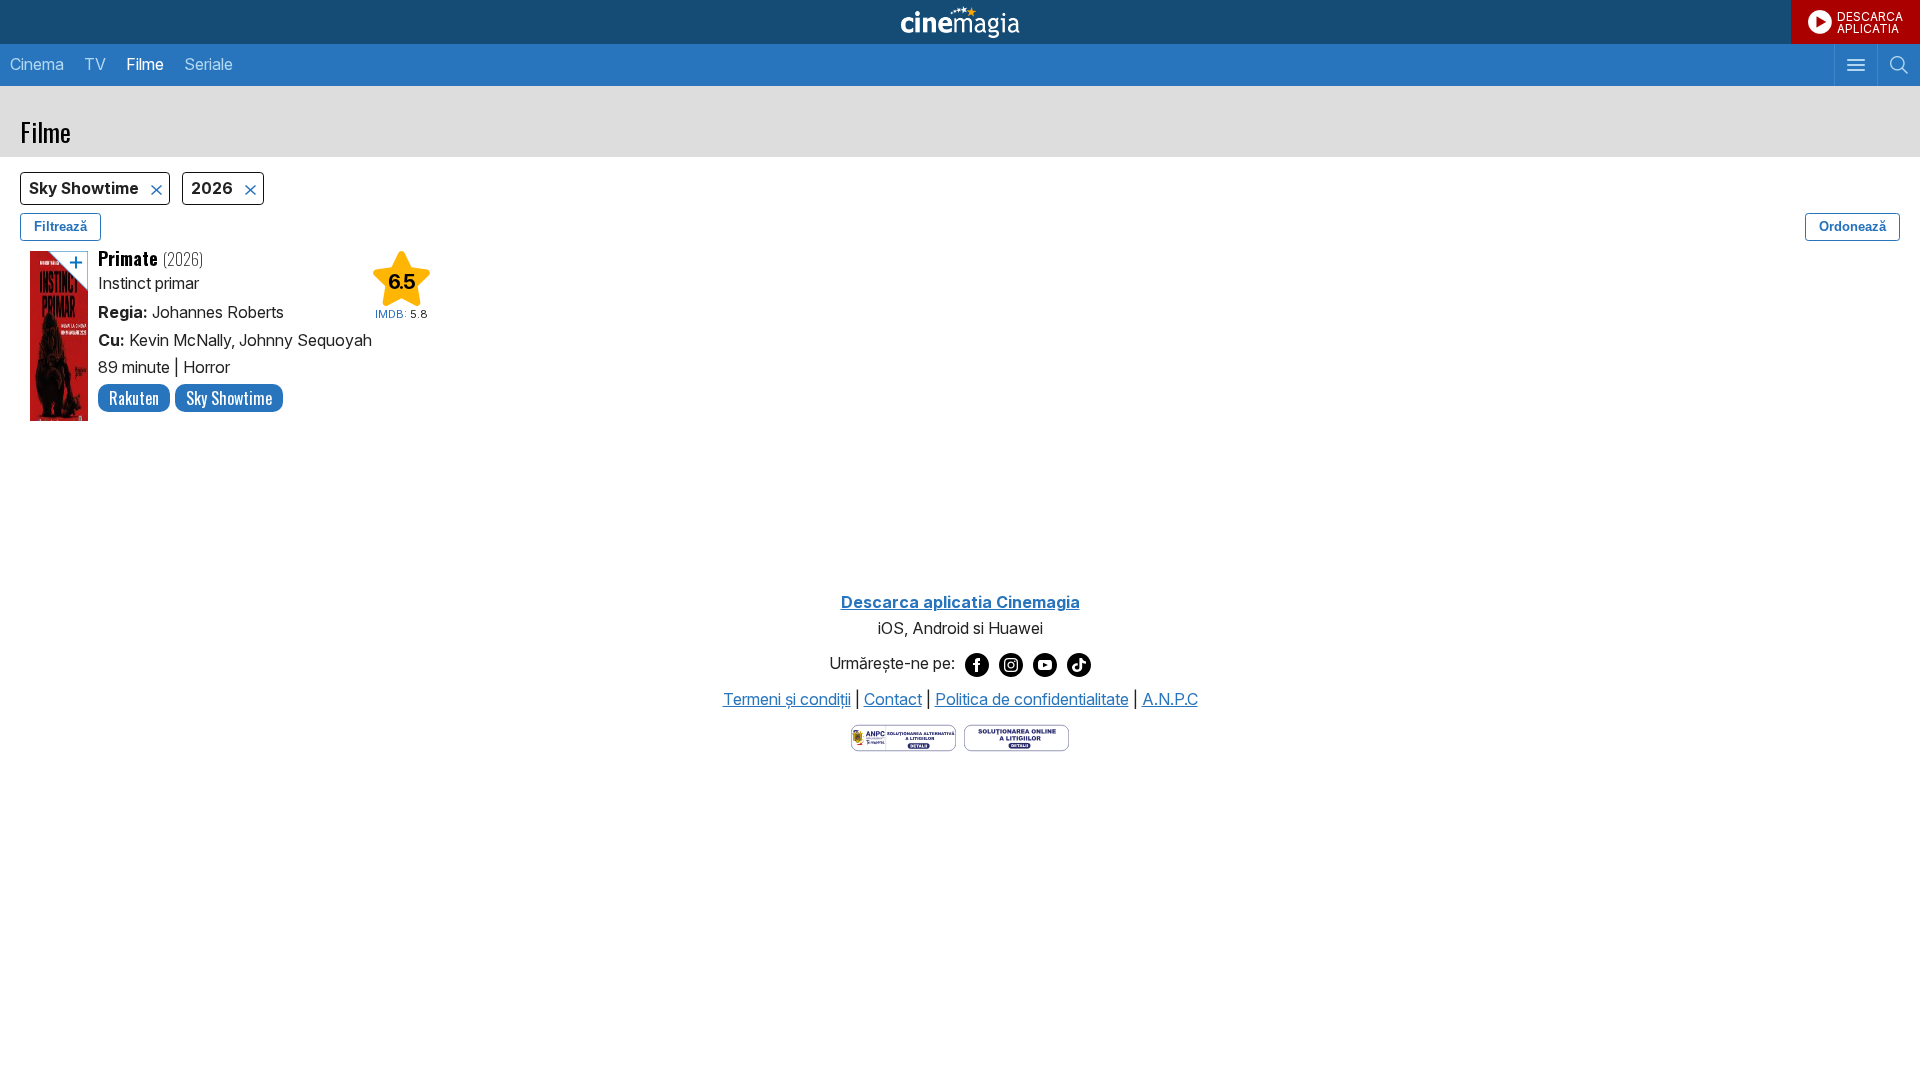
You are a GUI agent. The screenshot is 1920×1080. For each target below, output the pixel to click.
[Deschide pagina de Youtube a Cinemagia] (1045, 664)
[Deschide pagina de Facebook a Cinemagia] (977, 664)
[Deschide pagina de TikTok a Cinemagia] (1079, 664)
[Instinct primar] (59, 336)
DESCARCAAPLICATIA (1870, 22)
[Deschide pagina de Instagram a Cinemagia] (1011, 664)
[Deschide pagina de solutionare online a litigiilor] (1016, 736)
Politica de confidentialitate (1032, 699)
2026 (214, 188)
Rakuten (134, 398)
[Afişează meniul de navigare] (1855, 65)
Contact (893, 699)
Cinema (37, 64)
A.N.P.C (1170, 699)
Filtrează (60, 226)
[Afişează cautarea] (1898, 65)
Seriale (208, 64)
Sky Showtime (86, 188)
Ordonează (1852, 226)
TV (95, 64)
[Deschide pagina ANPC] (903, 736)
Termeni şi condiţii (787, 699)
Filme (145, 64)
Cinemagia (960, 22)
